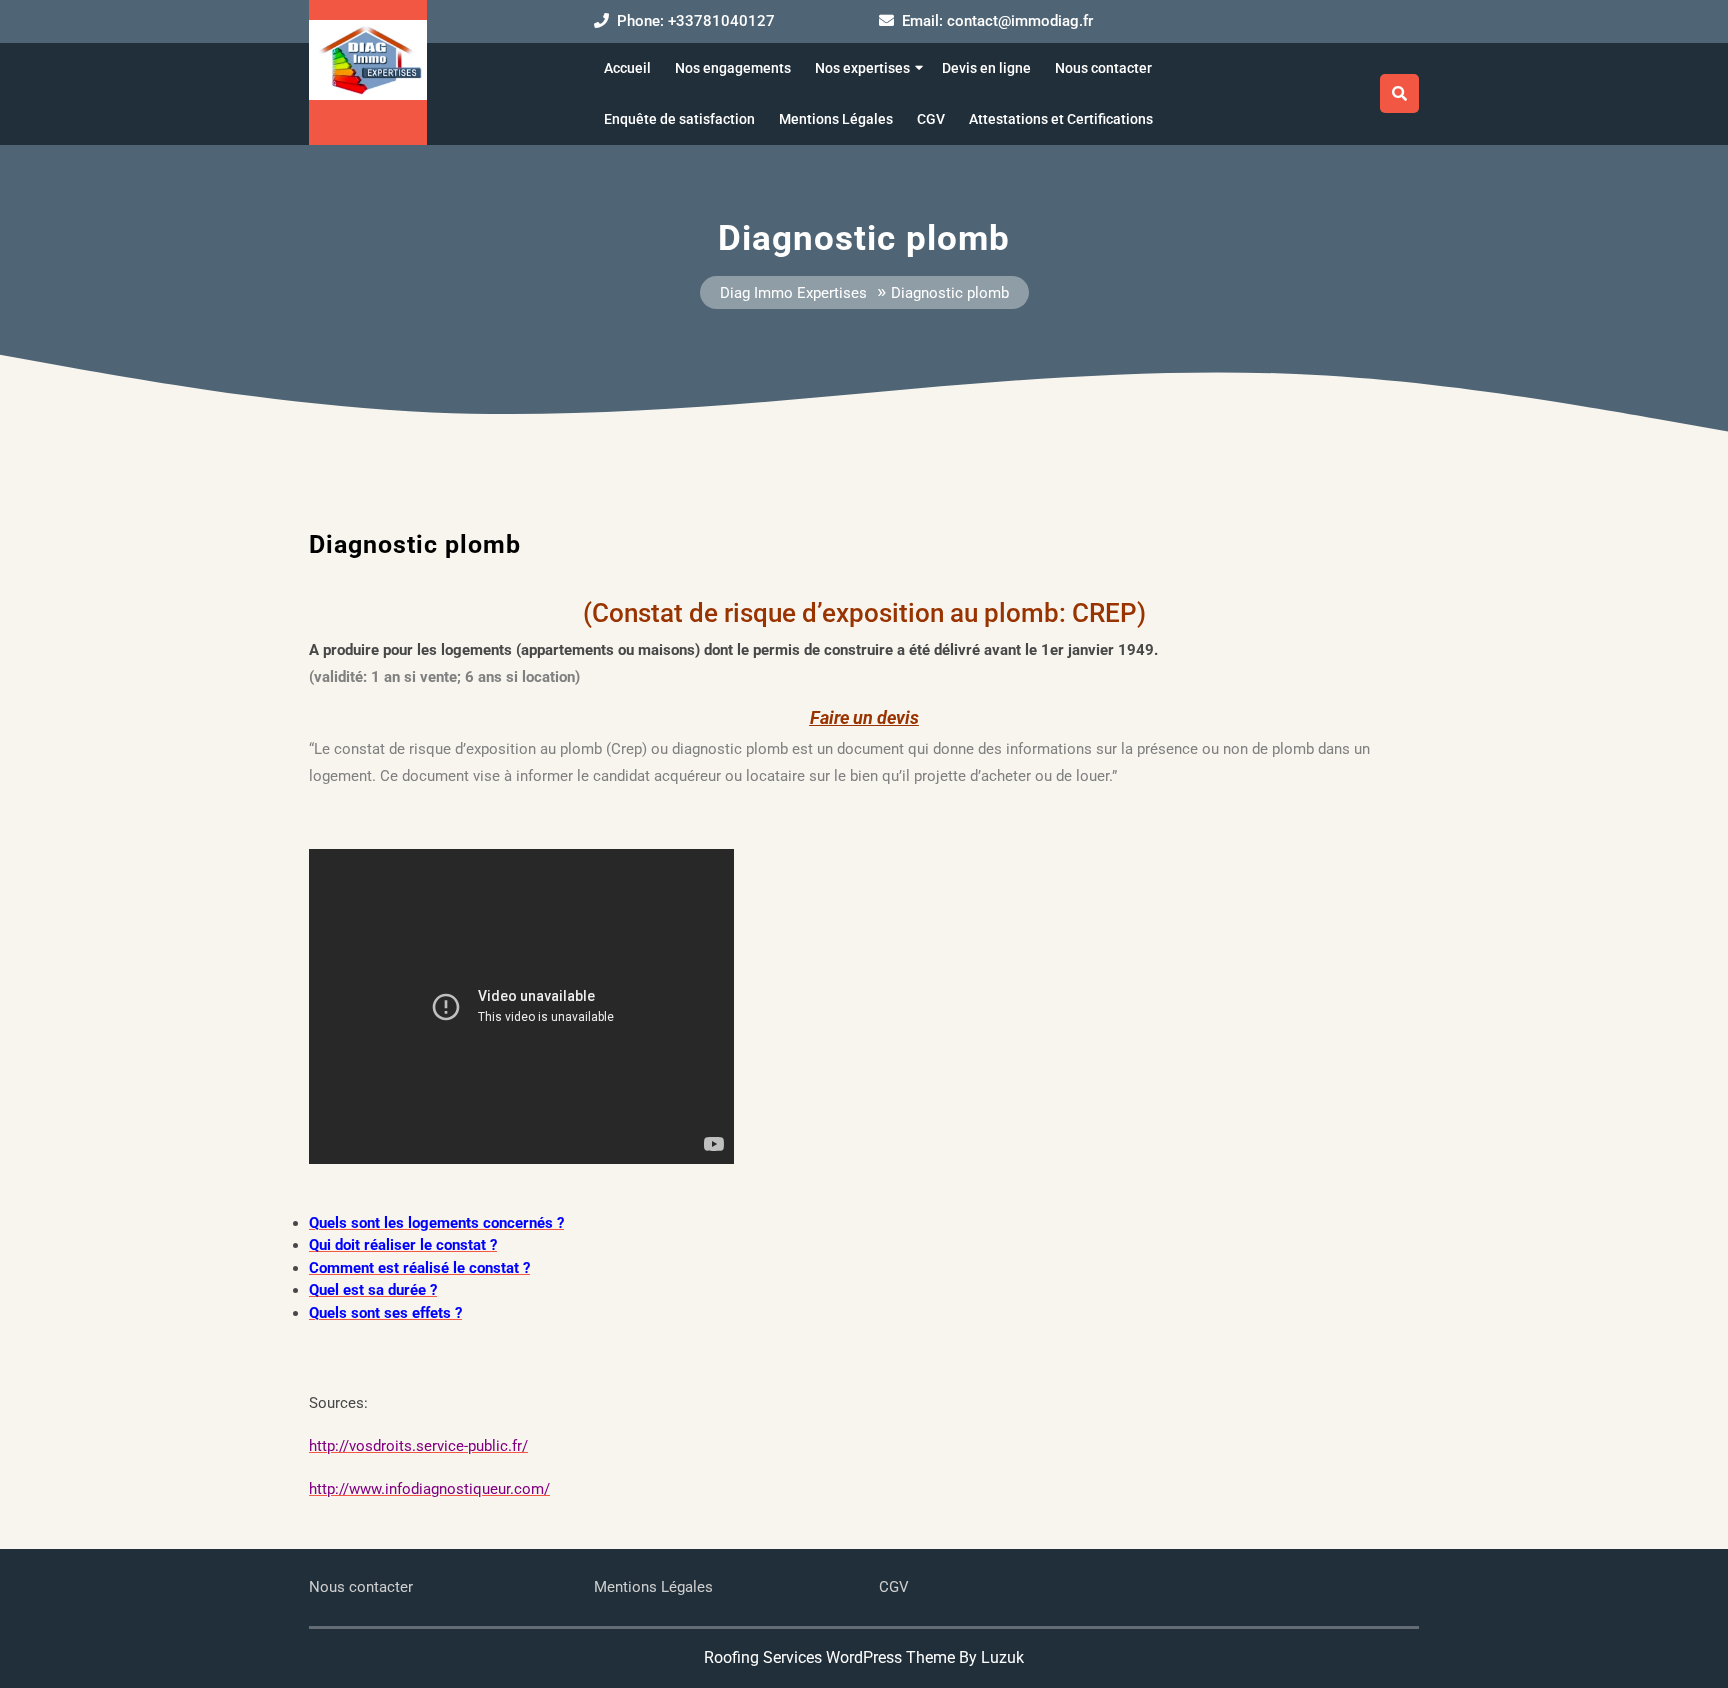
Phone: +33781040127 (696, 21)
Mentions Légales (836, 119)
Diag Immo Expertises (793, 293)
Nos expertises (862, 68)
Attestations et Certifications (1061, 119)
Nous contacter (1103, 68)
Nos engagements (733, 68)
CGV (931, 119)
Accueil (627, 68)
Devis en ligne (986, 68)
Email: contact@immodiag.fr (997, 21)
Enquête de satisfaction (679, 119)
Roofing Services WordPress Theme (829, 1657)
